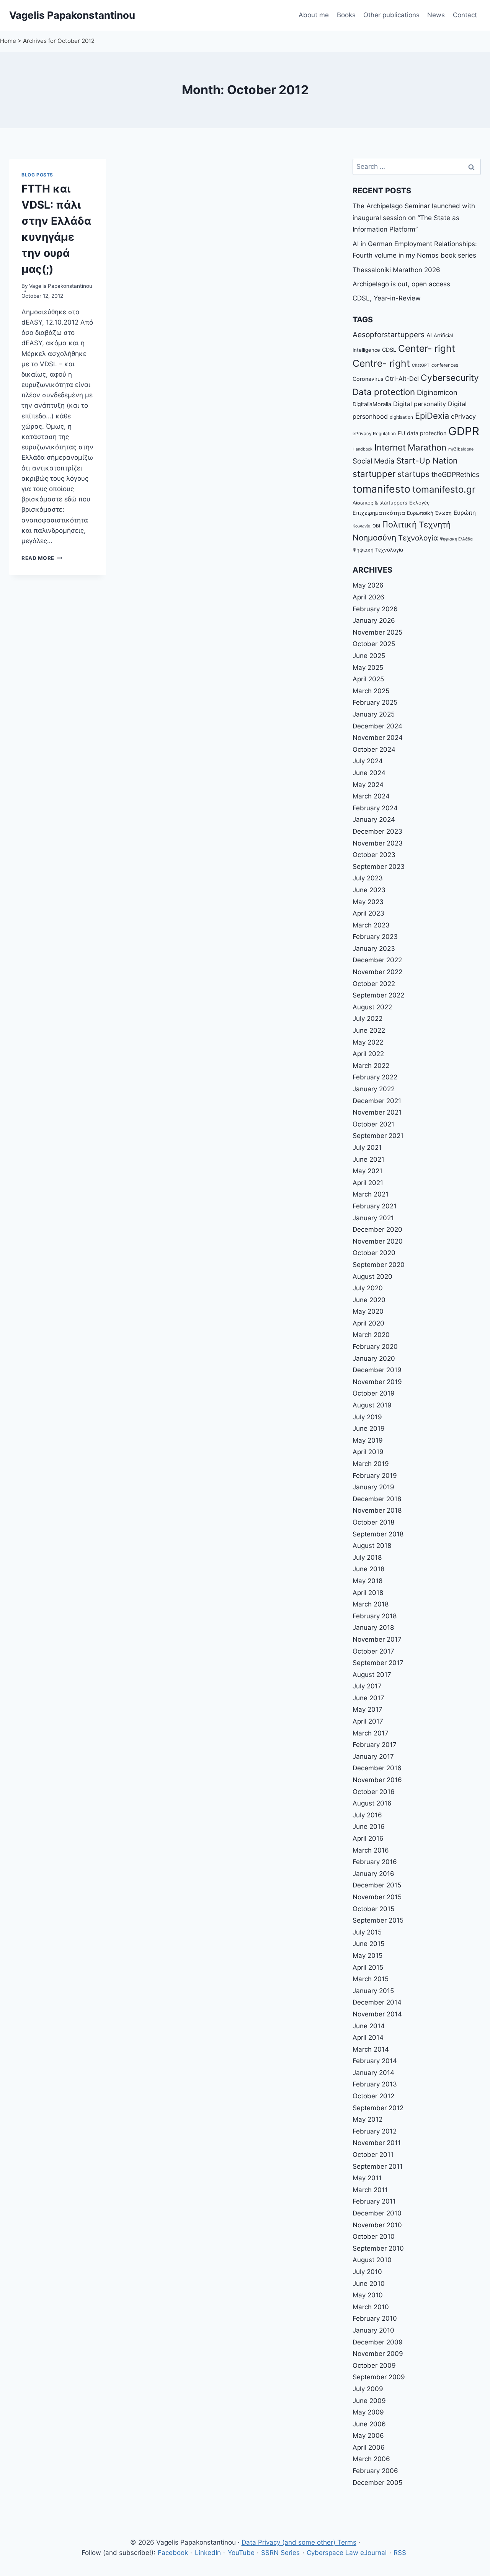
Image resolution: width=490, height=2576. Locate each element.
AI (429, 335)
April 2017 (368, 1721)
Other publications (391, 15)
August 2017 (372, 1675)
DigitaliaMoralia (372, 404)
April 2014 (368, 2037)
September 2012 (378, 2108)
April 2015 (368, 1967)
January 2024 (374, 819)
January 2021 (373, 1218)
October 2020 (374, 1253)
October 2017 (373, 1651)
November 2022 (377, 972)
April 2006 (369, 2447)
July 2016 (367, 1815)
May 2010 (368, 2295)
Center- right (427, 348)
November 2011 (377, 2143)
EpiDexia (432, 416)
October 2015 (373, 1909)
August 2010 (372, 2260)
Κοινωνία (362, 526)
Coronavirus (368, 379)
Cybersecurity (450, 378)
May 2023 (368, 902)
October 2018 (373, 1522)
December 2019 (377, 1370)
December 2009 (378, 2342)
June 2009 (369, 2401)
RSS (400, 2553)
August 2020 (372, 1277)
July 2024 (368, 761)
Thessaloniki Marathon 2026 (396, 270)
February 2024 (375, 808)
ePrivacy (463, 416)
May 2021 (367, 1171)
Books (346, 15)
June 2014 (369, 2026)
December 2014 (377, 2002)
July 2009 (368, 2389)
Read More (42, 558)
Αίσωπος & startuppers (380, 503)
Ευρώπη (465, 513)
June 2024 (369, 773)
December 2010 (377, 2213)
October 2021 (373, 1124)
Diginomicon (437, 392)
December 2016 (377, 1768)
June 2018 (368, 1569)
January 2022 (374, 1089)
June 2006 (369, 2424)
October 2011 (373, 2155)
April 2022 (368, 1054)
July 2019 (367, 1417)
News (436, 15)
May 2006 (368, 2436)
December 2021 (377, 1101)
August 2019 (372, 1405)
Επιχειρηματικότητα (379, 513)
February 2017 (375, 1745)
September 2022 (378, 995)
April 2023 (368, 913)
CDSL (389, 350)
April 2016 (368, 1838)
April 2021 (368, 1183)
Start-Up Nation (427, 461)
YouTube (241, 2553)
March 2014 (371, 2049)
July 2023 (368, 878)
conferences (445, 365)
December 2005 (377, 2483)
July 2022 (367, 1019)
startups (413, 474)
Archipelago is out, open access (401, 284)
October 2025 (374, 644)
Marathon (427, 447)
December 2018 (377, 1499)
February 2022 (375, 1077)
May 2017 (367, 1709)
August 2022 (372, 1007)
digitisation (401, 417)
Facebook (173, 2553)
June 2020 (369, 1300)
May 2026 (368, 585)
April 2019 (368, 1452)
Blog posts (37, 175)
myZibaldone (461, 449)
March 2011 (370, 2190)
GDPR (464, 431)
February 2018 (375, 1616)
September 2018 (378, 1534)
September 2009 (379, 2377)
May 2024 (368, 785)
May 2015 (367, 1956)
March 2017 (371, 1733)
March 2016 (371, 1850)
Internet (390, 447)
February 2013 (375, 2084)
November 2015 (377, 1897)
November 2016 (377, 1780)
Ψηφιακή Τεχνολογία (378, 550)
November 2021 (377, 1112)
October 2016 (374, 1792)
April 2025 (368, 679)
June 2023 (369, 890)
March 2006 (371, 2459)
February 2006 (375, 2471)
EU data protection (422, 433)
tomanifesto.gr (444, 489)
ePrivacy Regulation (374, 434)
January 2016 (373, 1874)
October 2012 (373, 2096)
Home (8, 41)
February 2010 (375, 2318)
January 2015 (373, 1991)
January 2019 (373, 1487)
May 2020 (368, 1311)
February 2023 (375, 937)
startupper (374, 474)
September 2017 (378, 1663)
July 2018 (367, 1557)
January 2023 (374, 948)
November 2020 (378, 1241)
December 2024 (377, 726)
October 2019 (374, 1393)
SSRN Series (280, 2553)
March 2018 (371, 1604)
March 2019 (371, 1464)
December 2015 (377, 1885)
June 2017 (368, 1698)
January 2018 (373, 1628)
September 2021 (378, 1136)
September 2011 (378, 2166)
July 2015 (367, 1932)
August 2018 (372, 1546)
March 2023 (371, 925)
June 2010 (369, 2284)
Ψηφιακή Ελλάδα (456, 539)
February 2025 (375, 702)
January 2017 (373, 1757)
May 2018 (367, 1581)
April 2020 (368, 1323)
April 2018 (368, 1593)
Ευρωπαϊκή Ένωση (429, 513)
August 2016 (372, 1803)
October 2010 (374, 2236)
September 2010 (378, 2248)
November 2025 (377, 632)
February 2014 (375, 2061)
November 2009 (378, 2354)
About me (314, 15)
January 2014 (373, 2073)
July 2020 (368, 1288)
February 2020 (375, 1347)
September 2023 (379, 867)
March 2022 (371, 1066)
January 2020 (374, 1358)
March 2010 (371, 2307)
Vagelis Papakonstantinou (61, 286)
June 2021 (368, 1159)
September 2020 (379, 1265)
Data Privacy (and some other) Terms (299, 2542)
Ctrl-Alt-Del (402, 379)
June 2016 (369, 1827)
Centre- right (381, 363)
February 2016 (375, 1862)
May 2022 (368, 1042)
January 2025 (374, 714)
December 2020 (377, 1229)
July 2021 (367, 1148)
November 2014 (377, 2014)
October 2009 (374, 2365)
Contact (465, 15)
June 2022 (369, 1030)
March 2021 (371, 1194)
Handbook (363, 449)
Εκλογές (419, 503)
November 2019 (377, 1382)
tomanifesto (381, 489)
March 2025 (371, 691)
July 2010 (367, 2272)
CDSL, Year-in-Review (387, 298)
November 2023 (378, 843)
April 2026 (368, 597)
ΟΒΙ (376, 526)
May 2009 (368, 2412)
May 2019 (368, 1440)
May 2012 (367, 2119)
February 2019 (375, 1476)
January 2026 (374, 620)
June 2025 (369, 656)
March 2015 (371, 1979)
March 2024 (371, 796)
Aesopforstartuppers (389, 335)
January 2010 (373, 2330)
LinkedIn (208, 2553)
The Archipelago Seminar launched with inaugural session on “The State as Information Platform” (414, 218)
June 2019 (369, 1428)
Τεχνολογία (418, 538)
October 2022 (374, 984)
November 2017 (377, 1639)
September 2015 (378, 1920)
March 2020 (371, 1335)
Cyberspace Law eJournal (347, 2553)
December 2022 (377, 960)
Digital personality (420, 404)
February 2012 (375, 2131)
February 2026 (375, 609)
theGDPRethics (455, 474)
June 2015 (368, 1944)
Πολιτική (399, 524)
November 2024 (378, 738)
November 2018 (377, 1510)
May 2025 (368, 668)
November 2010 (377, 2225)
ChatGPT (421, 365)
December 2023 (377, 831)
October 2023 (374, 855)
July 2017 (367, 1686)
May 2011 (367, 2178)
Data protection (384, 392)
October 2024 (374, 749)
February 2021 (375, 1206)
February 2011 (374, 2201)
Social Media (373, 461)
